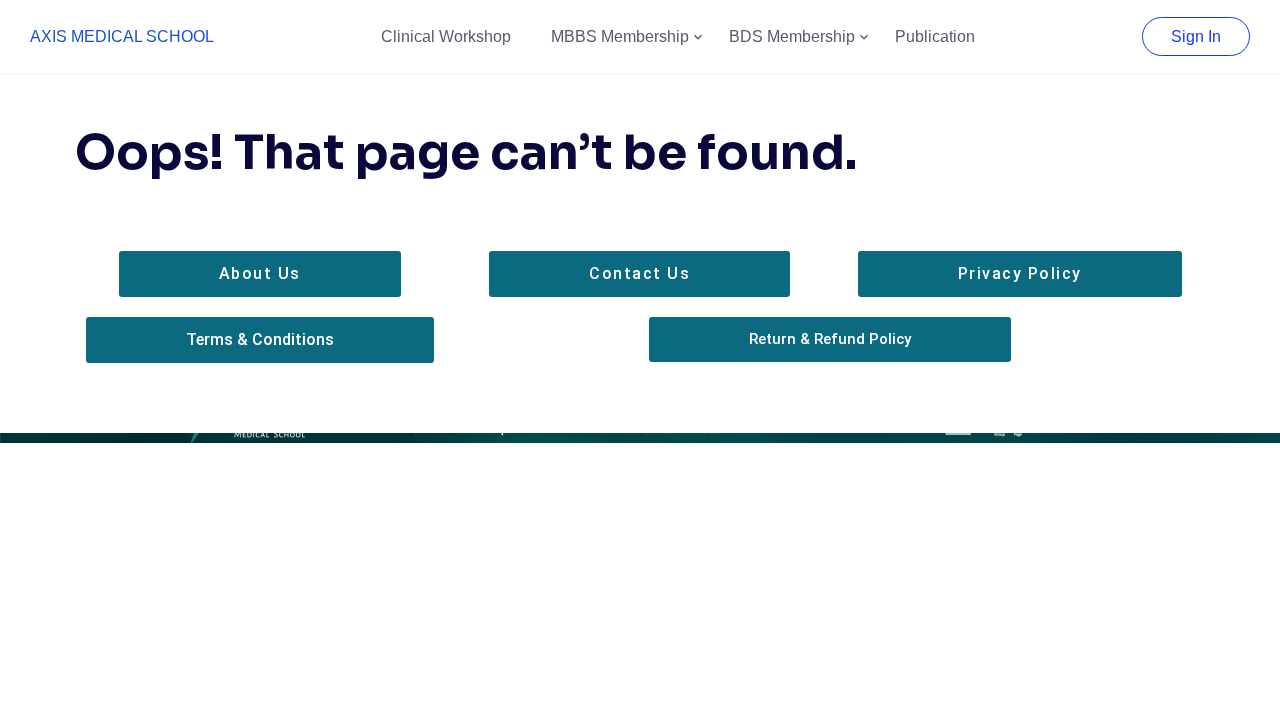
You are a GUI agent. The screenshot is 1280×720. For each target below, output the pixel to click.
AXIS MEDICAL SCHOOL (122, 36)
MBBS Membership (620, 36)
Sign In (1196, 36)
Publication (935, 36)
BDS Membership (792, 36)
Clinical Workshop (446, 36)
